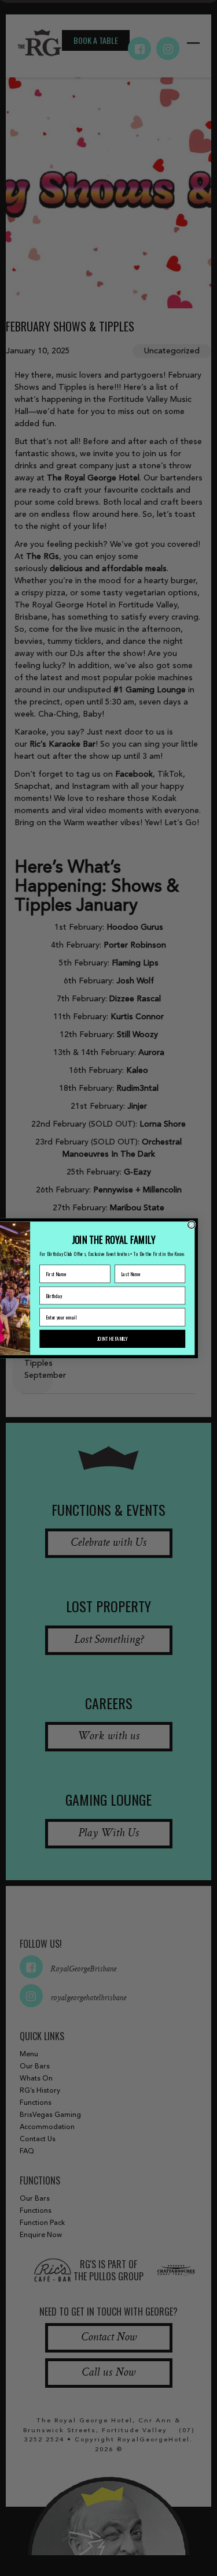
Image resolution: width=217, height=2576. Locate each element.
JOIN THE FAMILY (113, 1338)
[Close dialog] (192, 1224)
